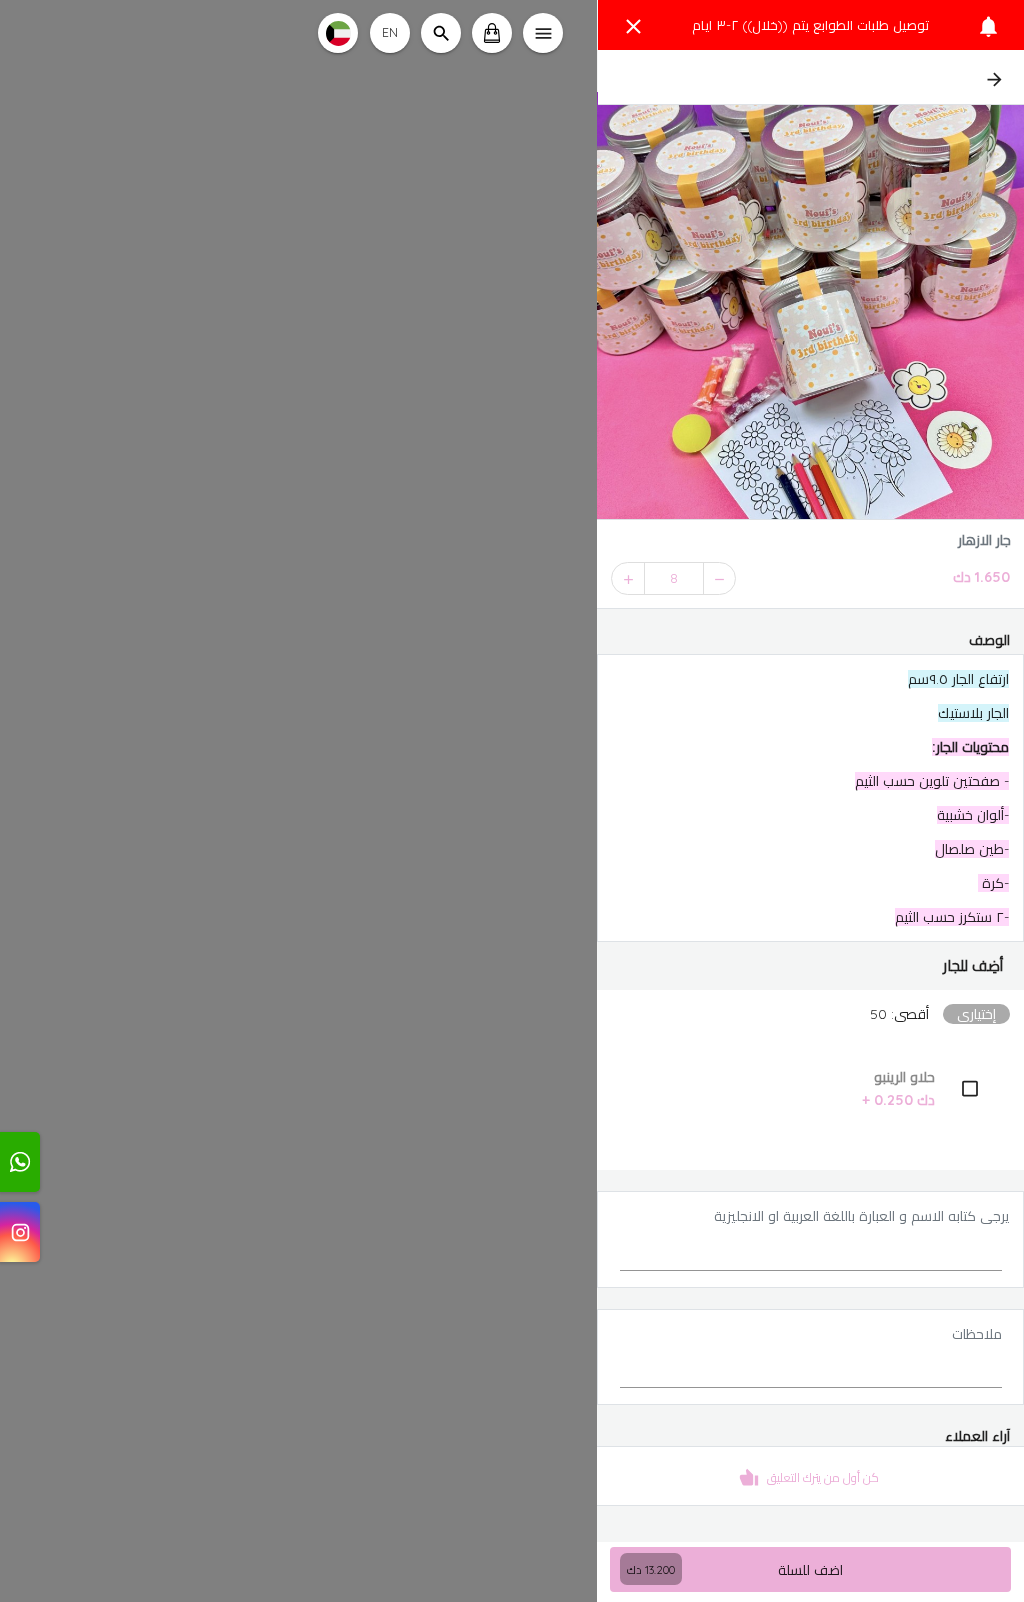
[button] (810, 966)
